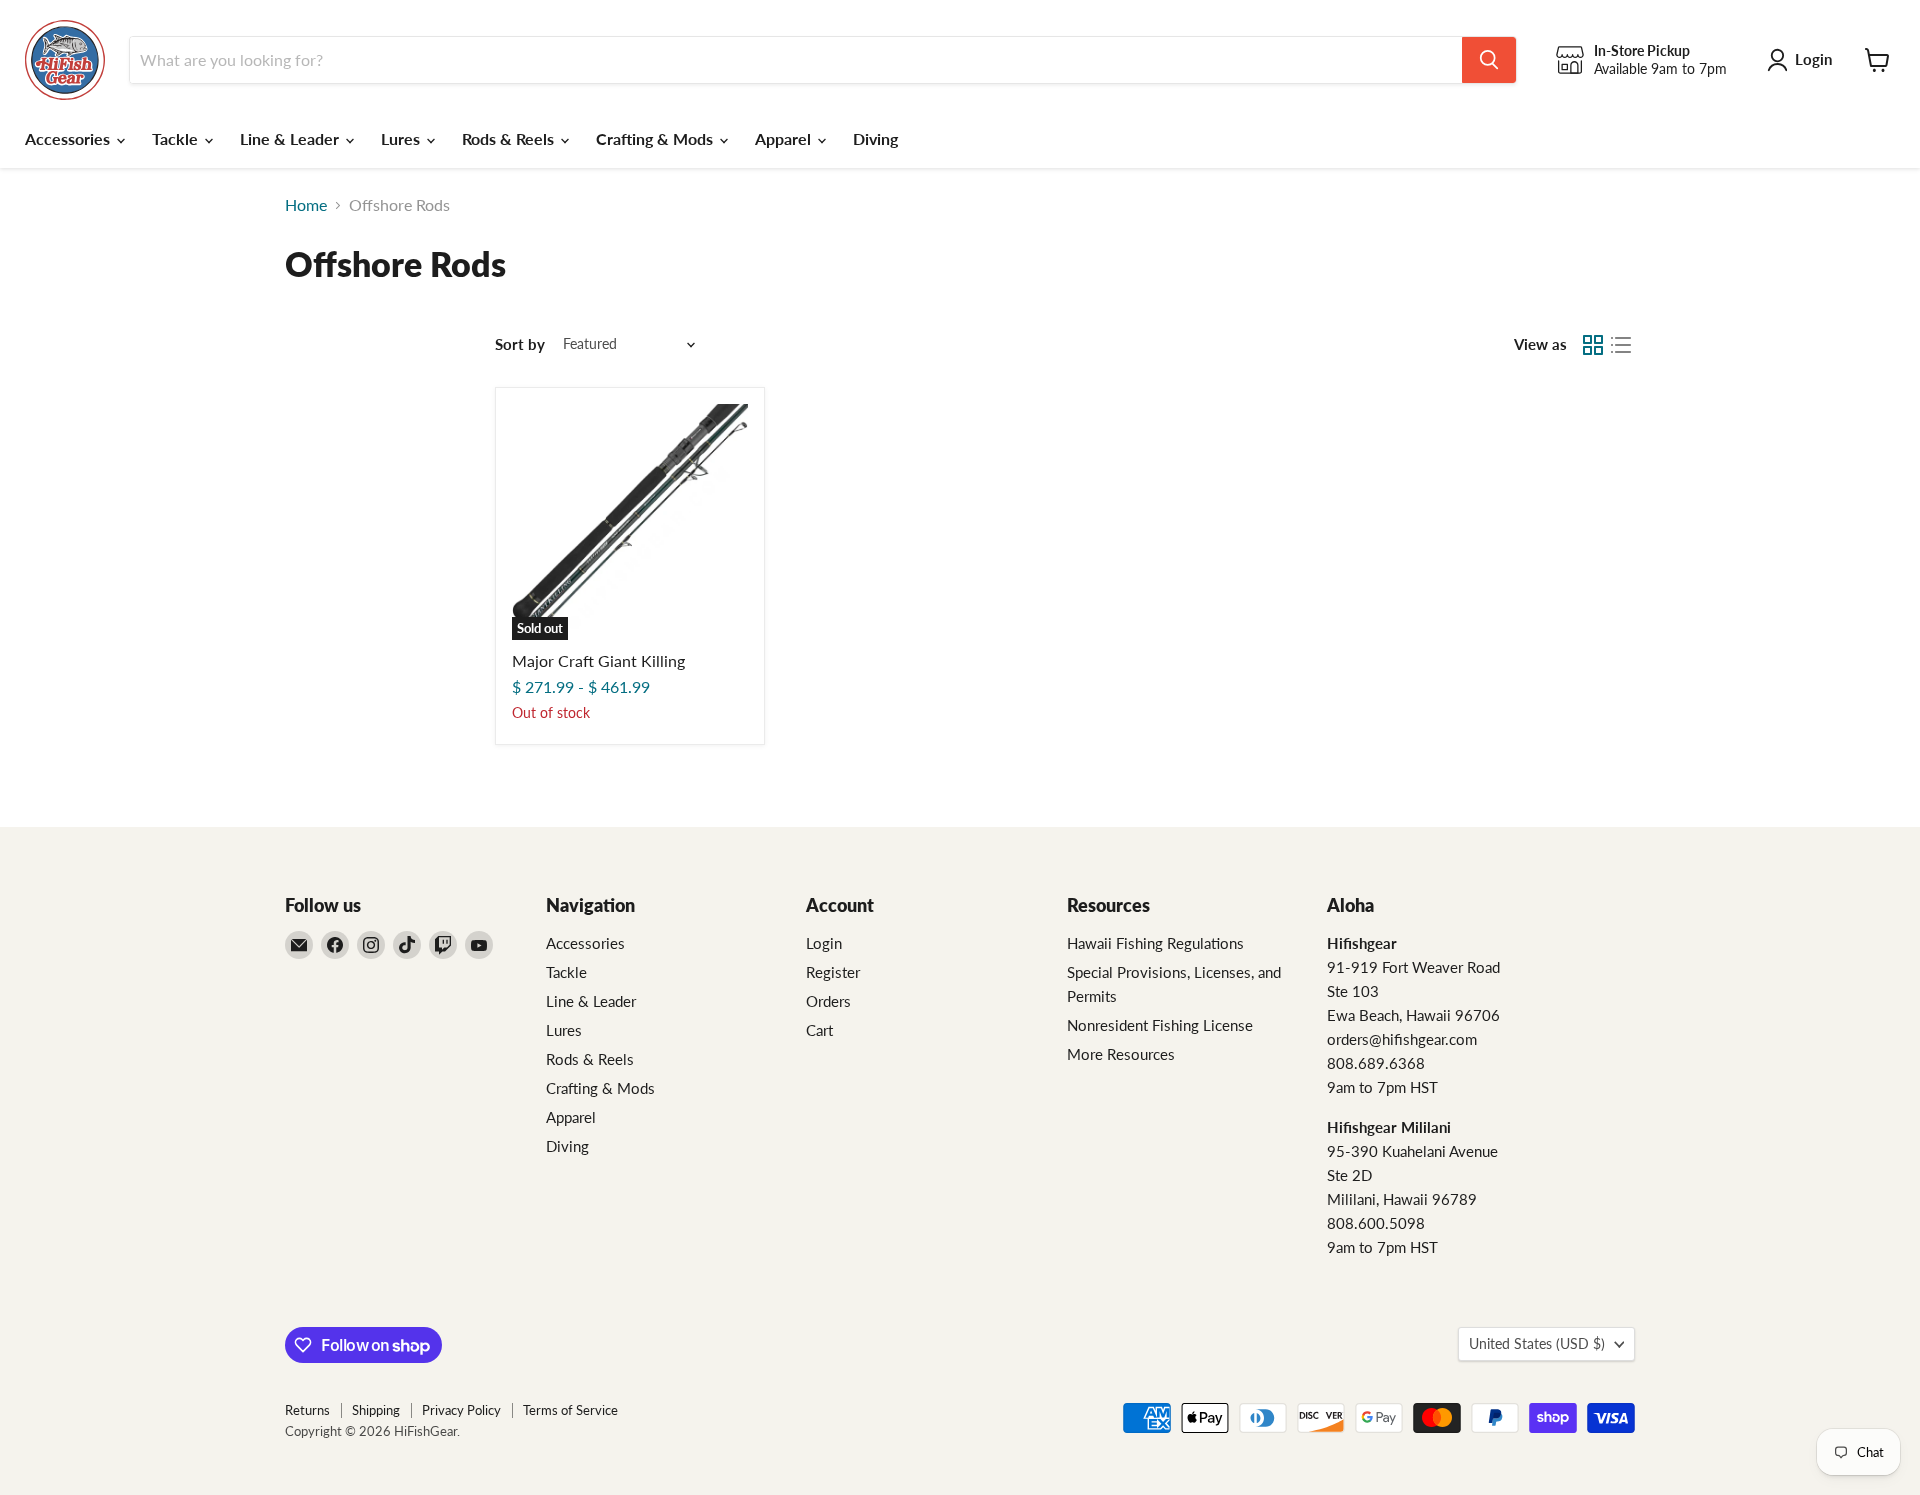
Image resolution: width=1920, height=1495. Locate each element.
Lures (402, 138)
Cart (819, 1030)
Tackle (177, 138)
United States (1537, 1343)
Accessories (69, 138)
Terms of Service (570, 1410)
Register (833, 972)
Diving (875, 138)
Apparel (785, 138)
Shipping (376, 1410)
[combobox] (796, 60)
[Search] (1489, 60)
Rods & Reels (510, 138)
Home (306, 205)
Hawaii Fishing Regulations (1155, 943)
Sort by (520, 344)
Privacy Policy (461, 1410)
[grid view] (1593, 345)
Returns (307, 1410)
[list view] (1621, 345)
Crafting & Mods (656, 138)
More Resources (1121, 1054)
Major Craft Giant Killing (598, 660)
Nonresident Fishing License (1160, 1025)
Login (824, 943)
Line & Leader (291, 138)
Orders (828, 1001)
